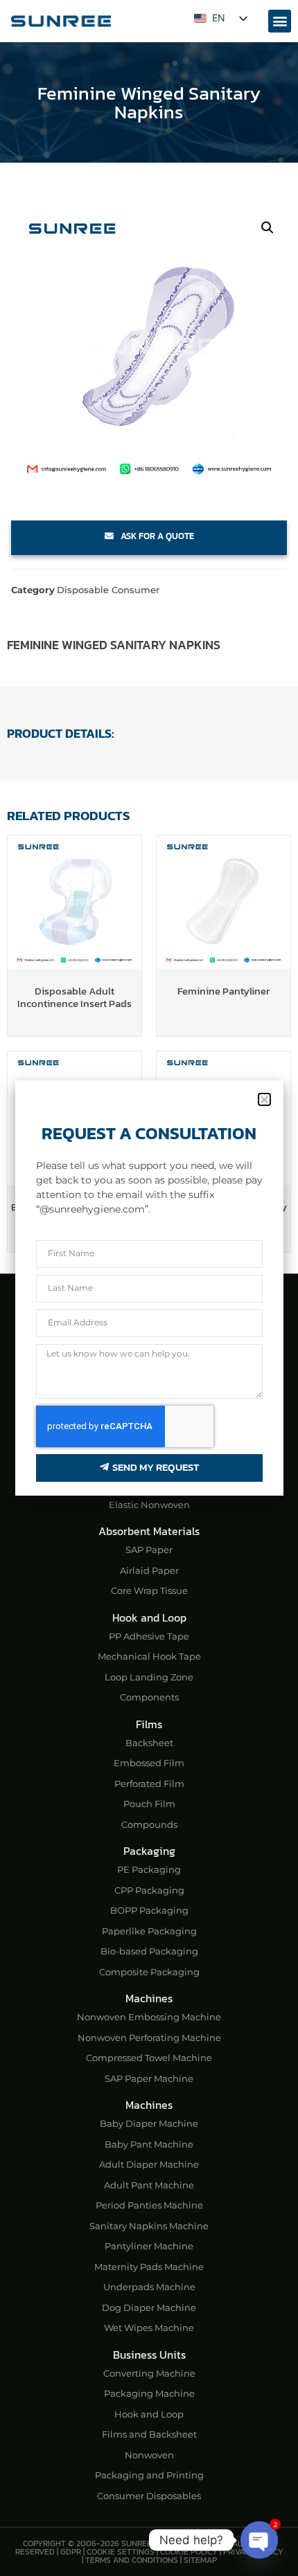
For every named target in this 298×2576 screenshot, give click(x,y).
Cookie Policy (189, 2552)
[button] (280, 21)
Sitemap (200, 2560)
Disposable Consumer (108, 590)
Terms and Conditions (132, 2560)
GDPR (71, 2552)
